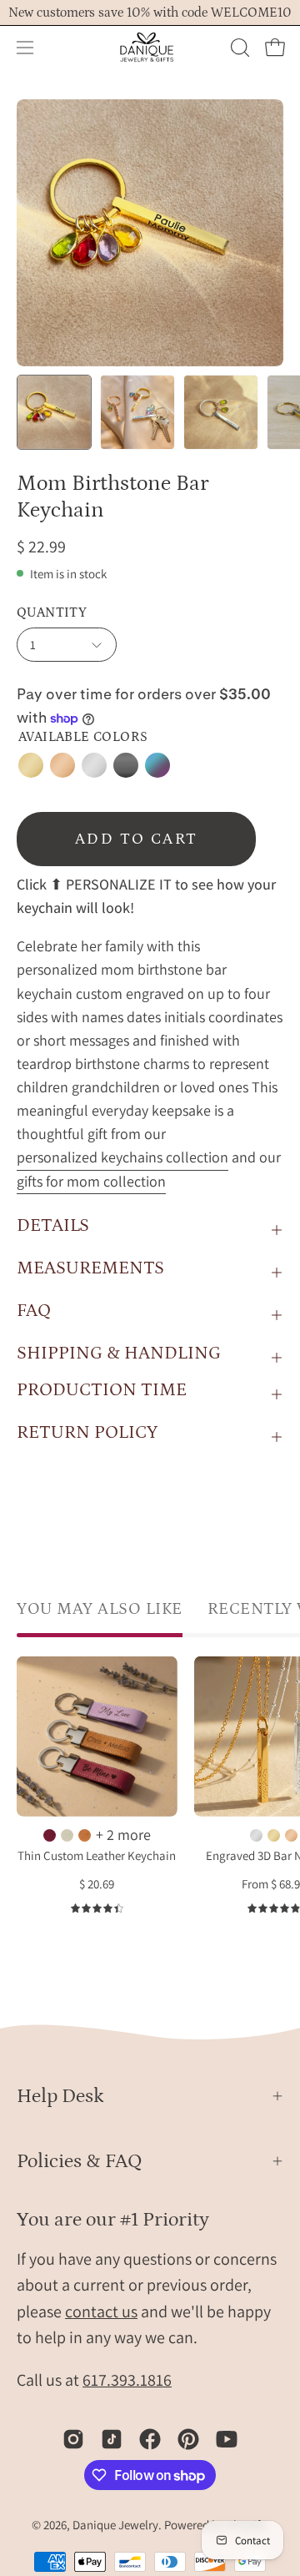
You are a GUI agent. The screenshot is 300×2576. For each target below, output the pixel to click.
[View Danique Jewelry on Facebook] (150, 2439)
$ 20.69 (97, 1885)
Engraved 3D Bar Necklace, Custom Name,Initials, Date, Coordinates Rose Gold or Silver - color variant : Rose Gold (291, 1835)
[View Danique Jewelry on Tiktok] (112, 2439)
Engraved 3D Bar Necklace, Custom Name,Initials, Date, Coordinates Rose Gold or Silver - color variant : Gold (274, 1835)
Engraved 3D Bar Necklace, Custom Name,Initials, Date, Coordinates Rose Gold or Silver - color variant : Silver (256, 1835)
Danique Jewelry (115, 2525)
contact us (101, 2311)
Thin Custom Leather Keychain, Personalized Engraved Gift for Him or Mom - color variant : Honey (85, 1835)
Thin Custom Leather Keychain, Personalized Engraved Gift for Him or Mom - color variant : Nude (67, 1835)
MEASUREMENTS (90, 1268)
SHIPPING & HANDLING (119, 1353)
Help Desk (60, 2096)
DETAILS (53, 1225)
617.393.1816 (127, 2380)
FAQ (34, 1311)
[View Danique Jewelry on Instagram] (73, 2439)
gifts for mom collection (91, 1181)
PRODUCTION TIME (102, 1390)
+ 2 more (123, 1835)
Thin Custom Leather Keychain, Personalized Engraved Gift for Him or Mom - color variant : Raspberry (50, 1835)
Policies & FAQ (80, 2161)
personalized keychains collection (122, 1158)
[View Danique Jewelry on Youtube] (227, 2439)
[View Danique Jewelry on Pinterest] (188, 2439)
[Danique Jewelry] (150, 48)
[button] (238, 48)
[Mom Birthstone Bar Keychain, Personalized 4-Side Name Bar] (54, 412)
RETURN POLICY (87, 1432)
